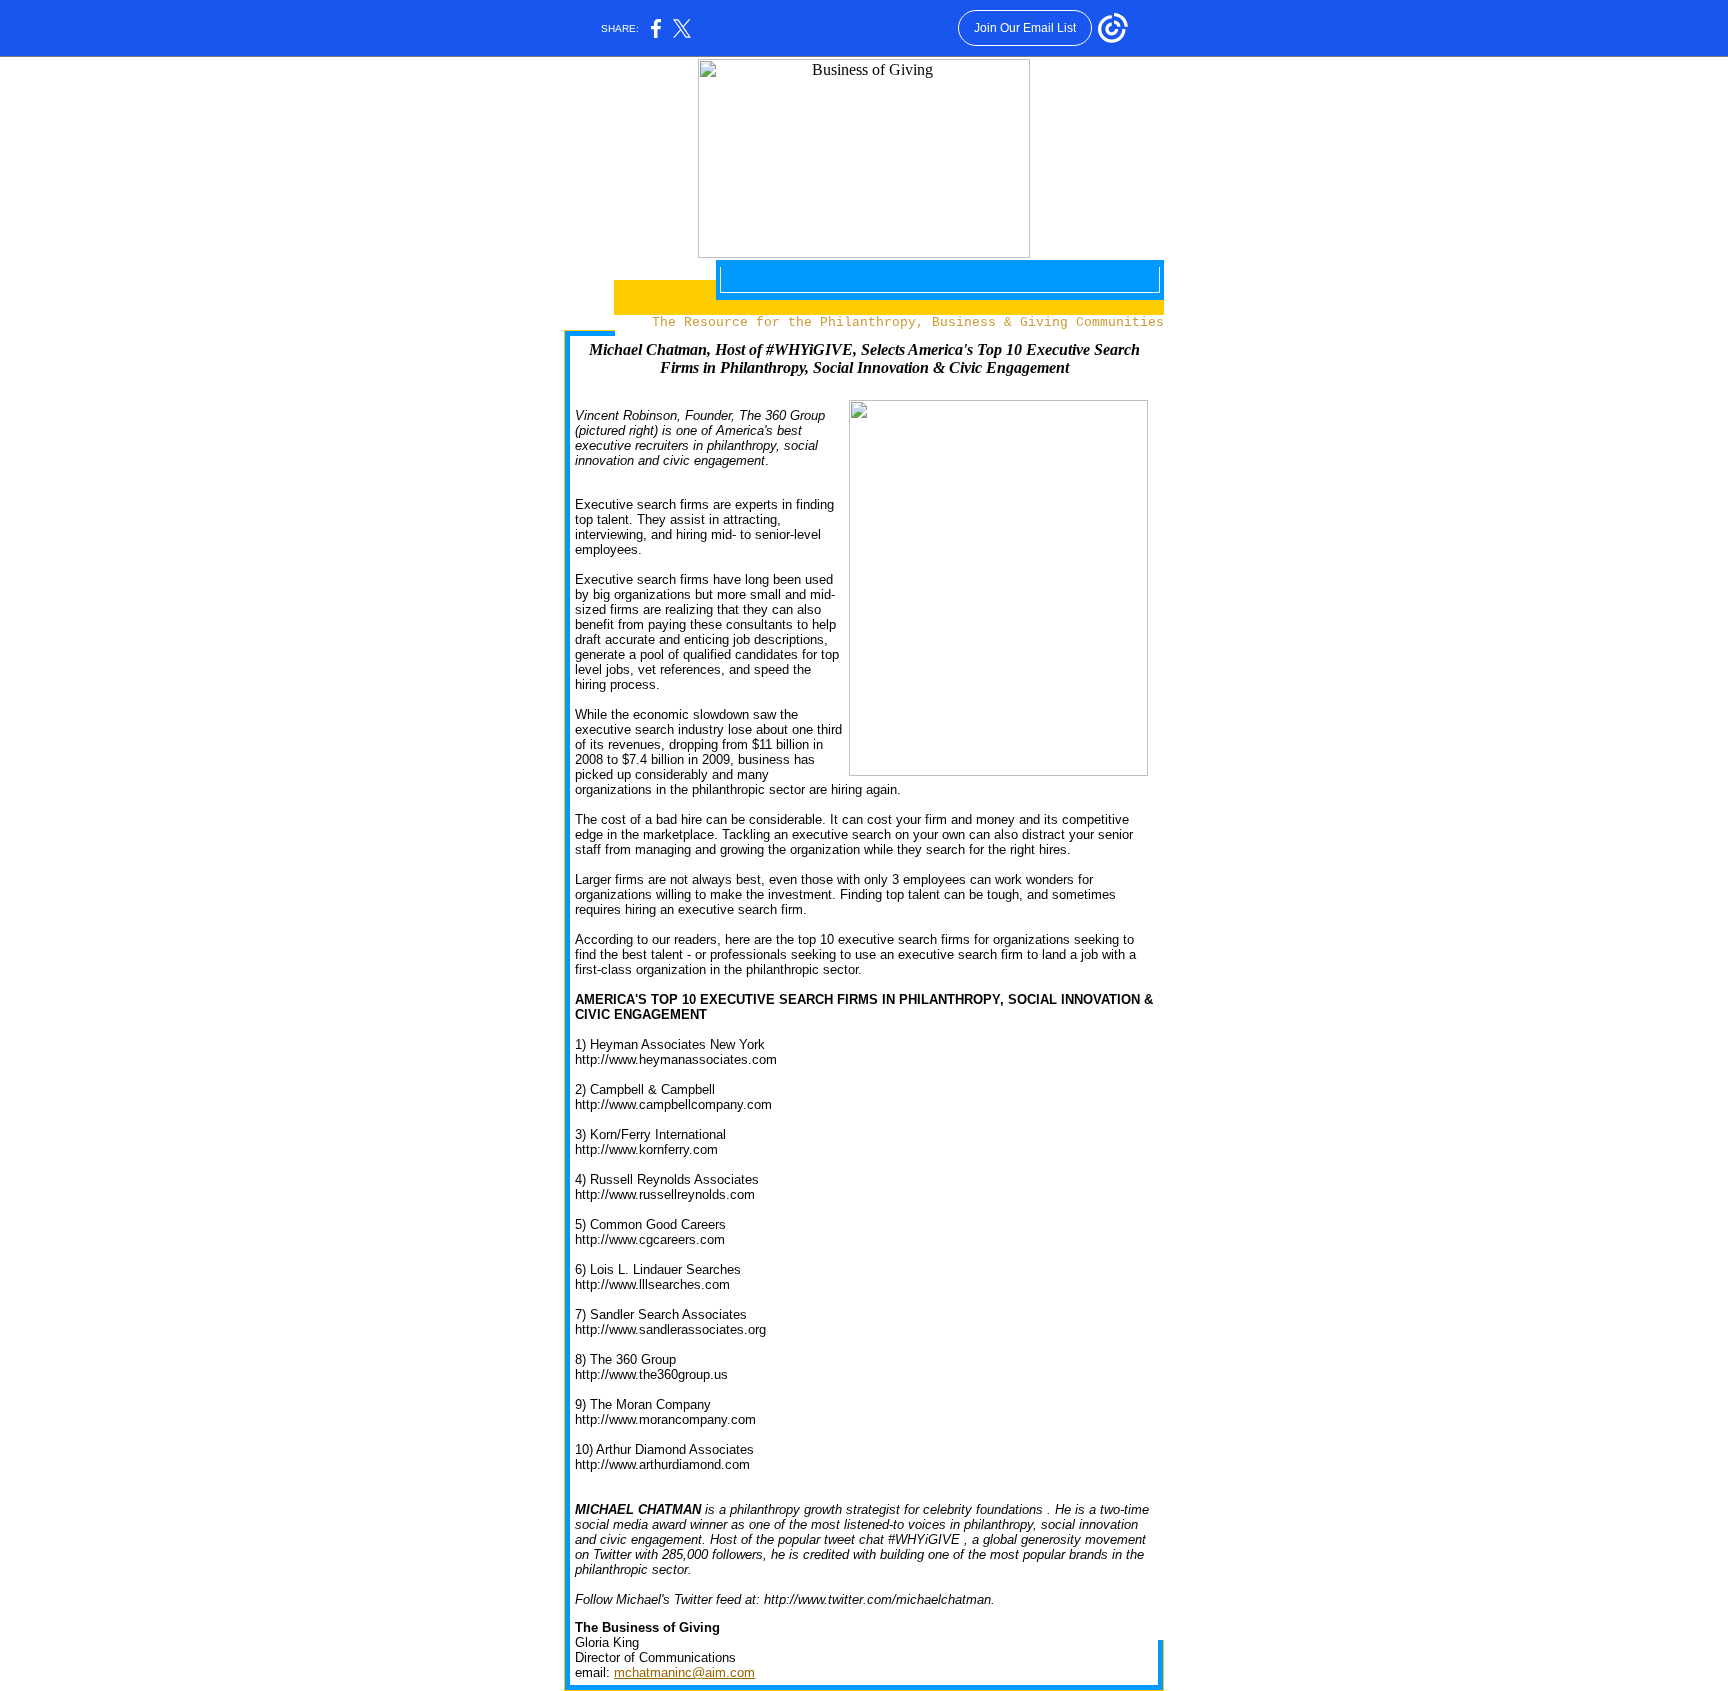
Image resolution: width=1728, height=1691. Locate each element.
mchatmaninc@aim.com (684, 1672)
